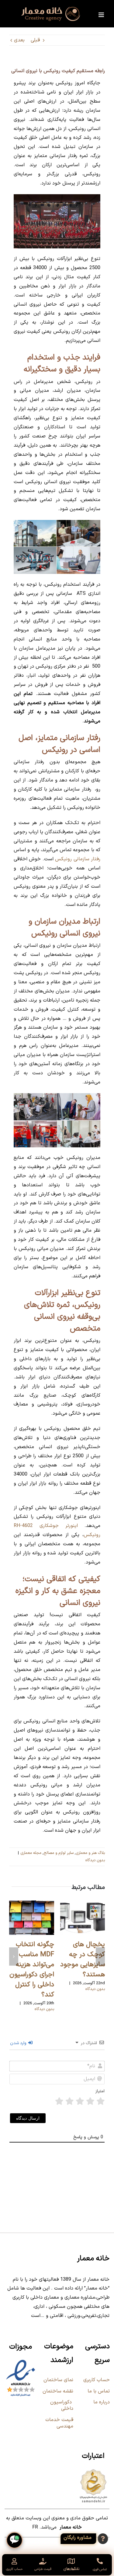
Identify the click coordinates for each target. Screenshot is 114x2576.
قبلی (35, 40)
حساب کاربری (97, 2380)
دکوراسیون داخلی (62, 2405)
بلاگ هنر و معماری (90, 1853)
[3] (80, 2101)
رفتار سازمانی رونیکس (78, 859)
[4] (70, 2101)
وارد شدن (19, 2043)
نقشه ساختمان (57, 2391)
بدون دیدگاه (95, 1860)
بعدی (19, 40)
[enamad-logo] (21, 2361)
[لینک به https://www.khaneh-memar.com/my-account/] (14, 2561)
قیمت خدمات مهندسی (59, 2423)
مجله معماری (31, 1853)
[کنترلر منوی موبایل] (102, 15)
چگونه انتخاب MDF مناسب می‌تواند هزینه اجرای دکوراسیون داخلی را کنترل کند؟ (32, 1970)
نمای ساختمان (58, 2380)
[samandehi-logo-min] (93, 2470)
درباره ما (102, 2402)
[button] (100, 1957)
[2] (90, 2101)
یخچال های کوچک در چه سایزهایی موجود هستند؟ (83, 1960)
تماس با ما (99, 2391)
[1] (101, 2101)
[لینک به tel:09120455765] (100, 2561)
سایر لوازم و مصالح (59, 1853)
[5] (59, 2101)
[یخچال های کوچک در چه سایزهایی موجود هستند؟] (83, 1904)
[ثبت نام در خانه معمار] (86, 2539)
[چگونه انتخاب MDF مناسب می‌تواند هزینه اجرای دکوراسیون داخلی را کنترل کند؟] (32, 1904)
